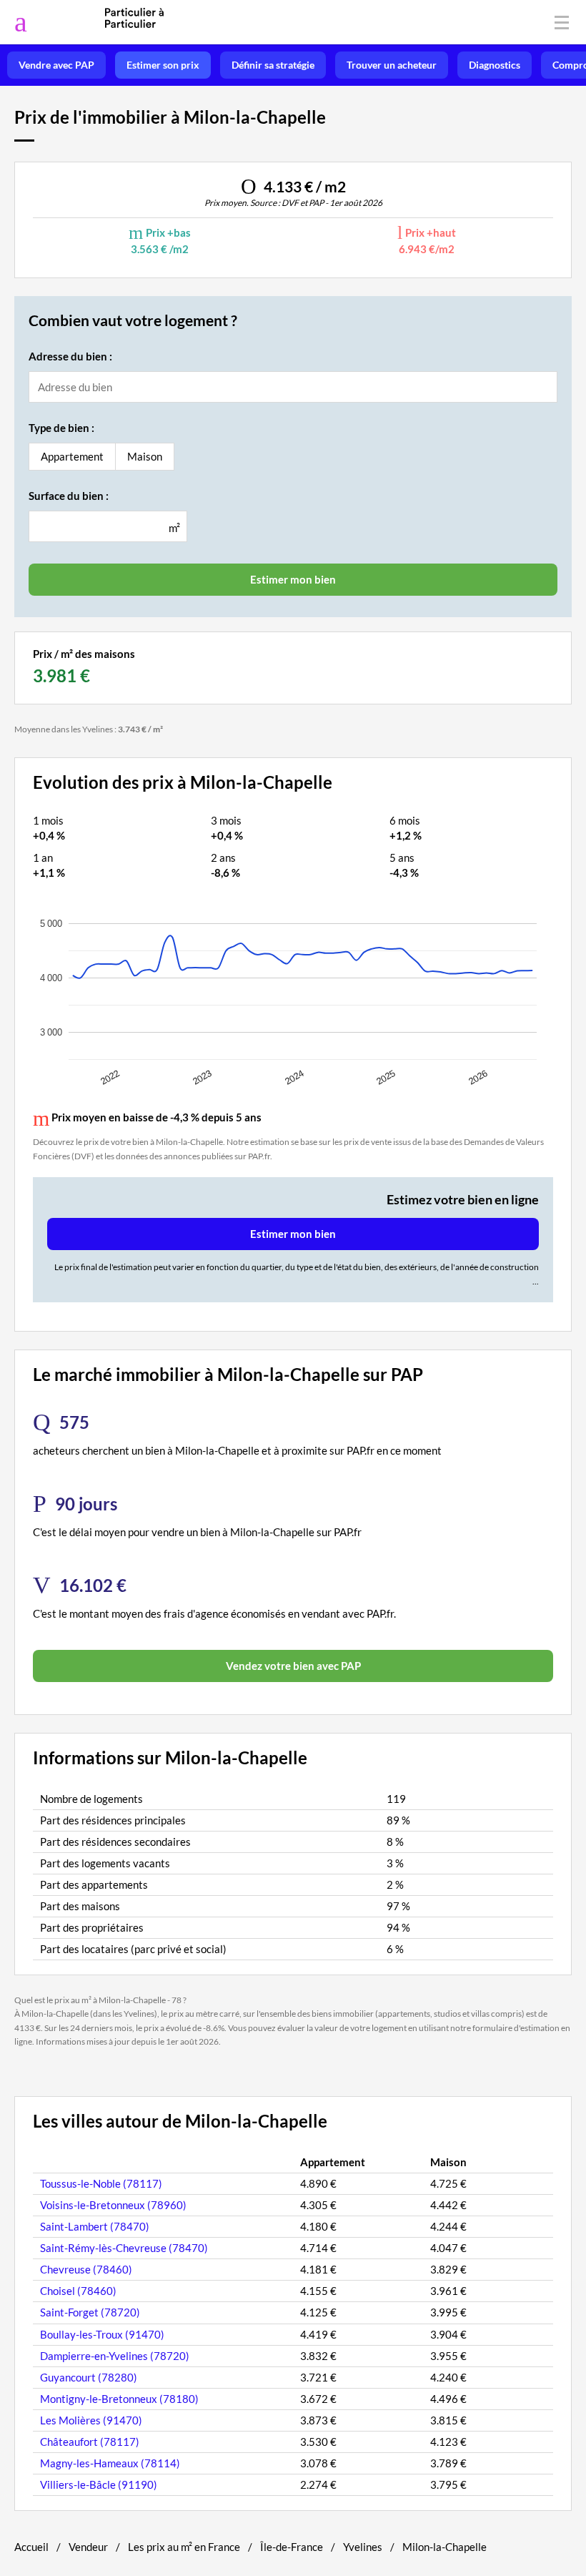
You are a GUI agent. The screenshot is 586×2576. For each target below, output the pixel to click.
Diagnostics (495, 65)
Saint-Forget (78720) (90, 2312)
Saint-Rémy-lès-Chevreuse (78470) (124, 2248)
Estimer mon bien (293, 1234)
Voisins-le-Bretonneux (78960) (113, 2205)
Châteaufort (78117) (90, 2442)
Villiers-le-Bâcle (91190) (99, 2484)
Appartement (72, 456)
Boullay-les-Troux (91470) (102, 2334)
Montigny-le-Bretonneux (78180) (119, 2399)
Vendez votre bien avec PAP (293, 1666)
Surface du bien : (69, 496)
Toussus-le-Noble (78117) (101, 2183)
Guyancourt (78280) (89, 2377)
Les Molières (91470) (91, 2420)
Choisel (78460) (78, 2291)
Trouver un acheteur (392, 65)
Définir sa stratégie (273, 65)
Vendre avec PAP (56, 65)
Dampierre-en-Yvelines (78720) (115, 2356)
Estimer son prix (163, 65)
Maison (145, 456)
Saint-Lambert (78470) (95, 2226)
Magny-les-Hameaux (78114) (110, 2463)
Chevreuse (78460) (86, 2269)
